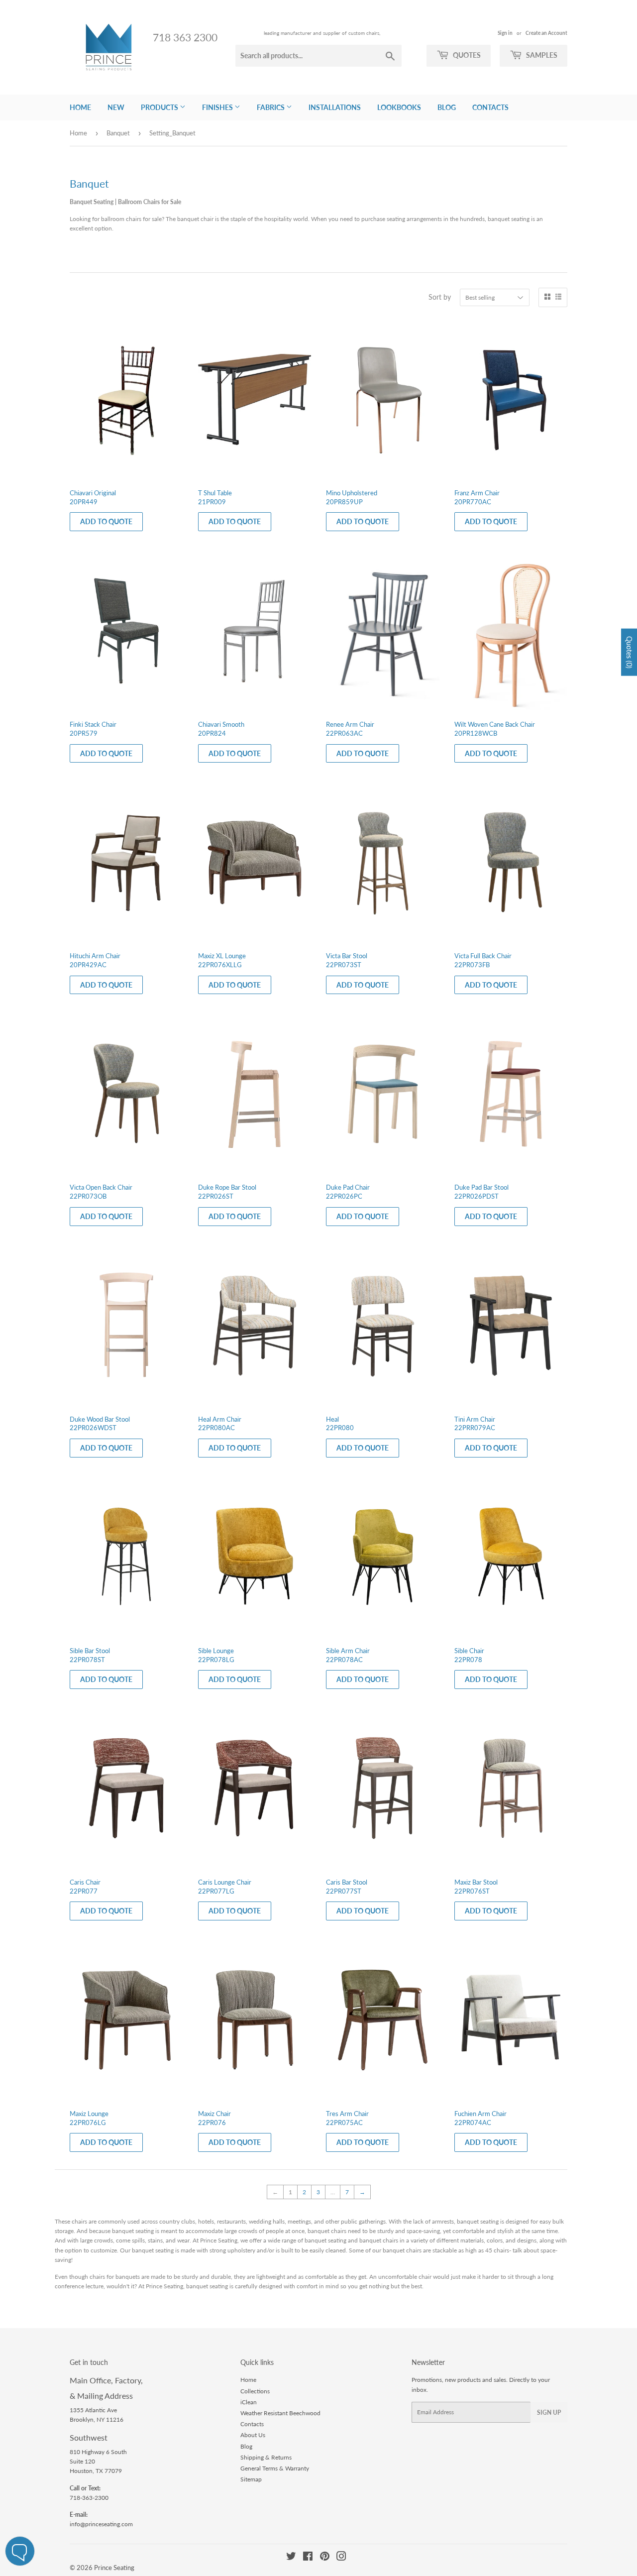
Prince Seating (114, 2568)
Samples (541, 55)
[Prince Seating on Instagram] (341, 2558)
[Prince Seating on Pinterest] (325, 2558)
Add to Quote (106, 521)
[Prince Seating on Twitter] (291, 2558)
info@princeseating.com (101, 2524)
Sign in (505, 33)
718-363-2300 (89, 2498)
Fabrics (271, 107)
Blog (447, 107)
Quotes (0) (629, 652)
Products (160, 107)
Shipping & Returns (266, 2457)
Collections (255, 2391)
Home (80, 107)
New (116, 107)
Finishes (218, 107)
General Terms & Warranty (275, 2468)
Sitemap (251, 2479)
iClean (249, 2402)
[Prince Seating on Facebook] (308, 2558)
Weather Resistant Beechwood (280, 2413)
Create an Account (546, 33)
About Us (253, 2435)
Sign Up (549, 2412)
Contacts (490, 107)
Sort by (440, 297)
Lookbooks (399, 107)
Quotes (466, 55)
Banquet (118, 133)
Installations (335, 107)
